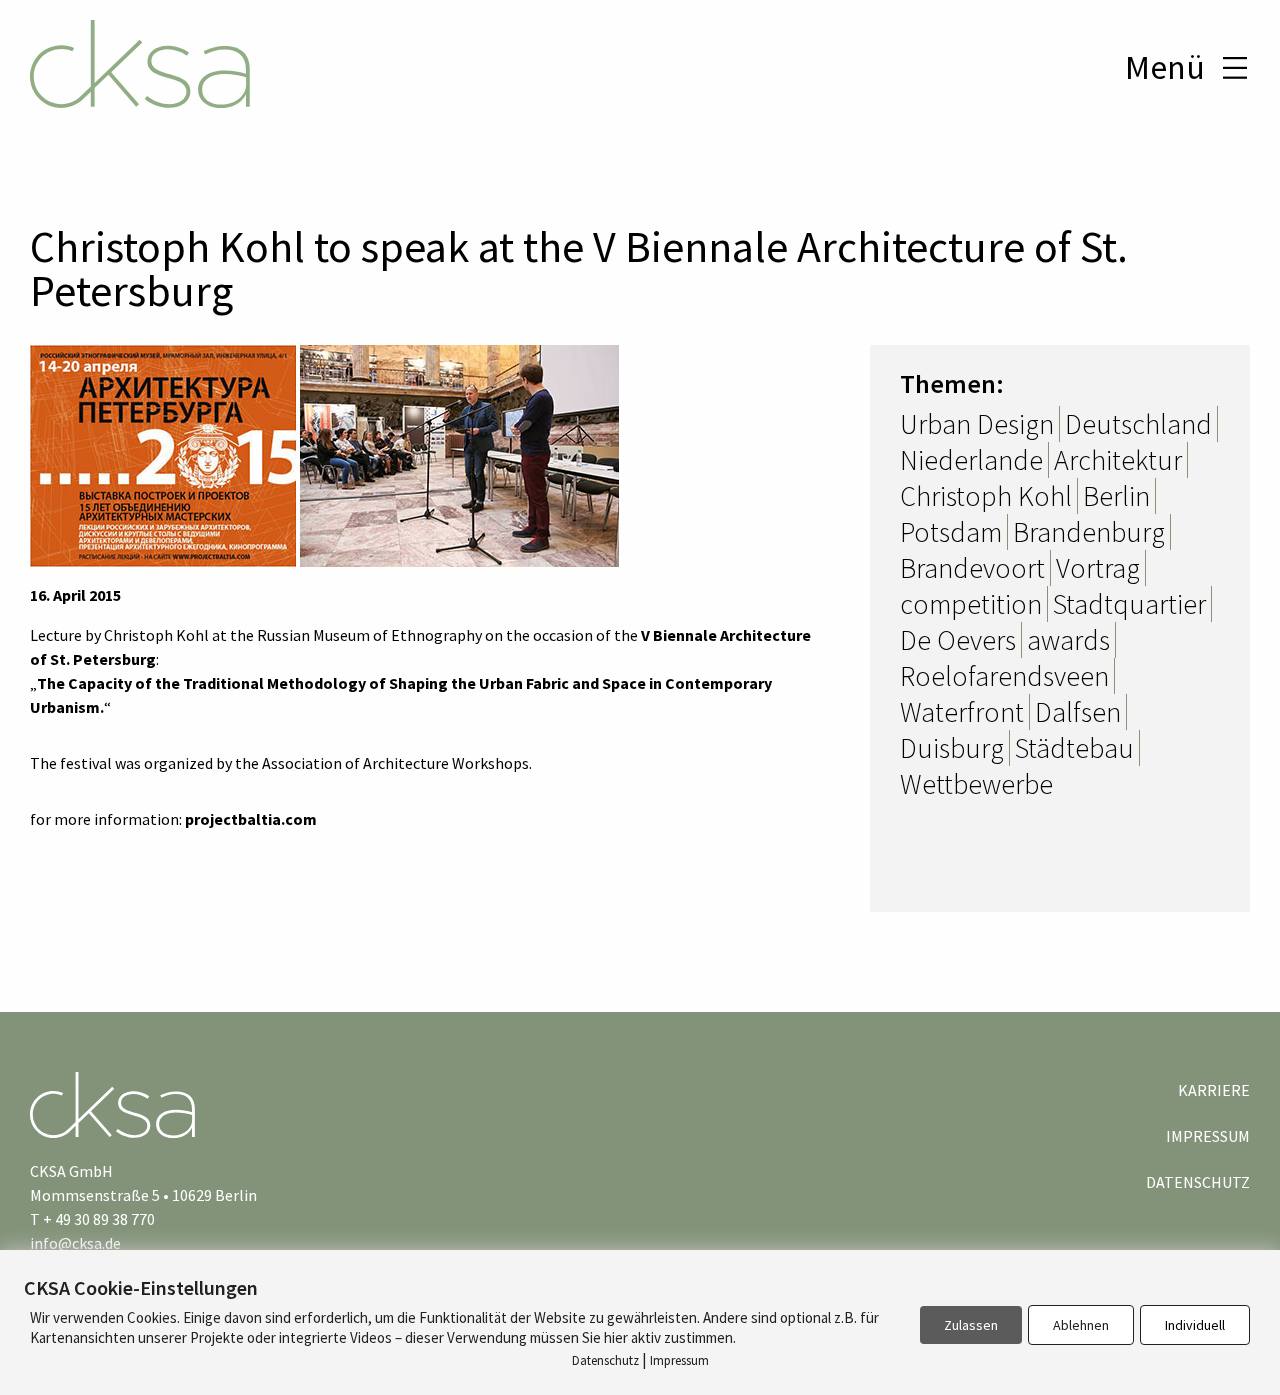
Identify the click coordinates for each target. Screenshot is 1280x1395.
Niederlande (971, 460)
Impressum (1208, 1136)
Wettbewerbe (976, 784)
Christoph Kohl (986, 496)
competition (971, 604)
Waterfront (962, 712)
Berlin (1116, 496)
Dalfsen (1078, 712)
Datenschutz (1198, 1182)
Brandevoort (972, 568)
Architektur (1118, 460)
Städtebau (1074, 748)
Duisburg (952, 748)
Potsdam (951, 532)
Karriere (1214, 1090)
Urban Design (977, 424)
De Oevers (958, 640)
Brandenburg (1089, 532)
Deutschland (1138, 424)
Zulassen (971, 1325)
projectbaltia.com (251, 819)
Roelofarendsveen (1004, 676)
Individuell (1195, 1325)
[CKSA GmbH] (140, 67)
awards (1068, 640)
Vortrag (1098, 568)
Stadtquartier (1129, 604)
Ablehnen (1081, 1325)
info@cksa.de (75, 1243)
